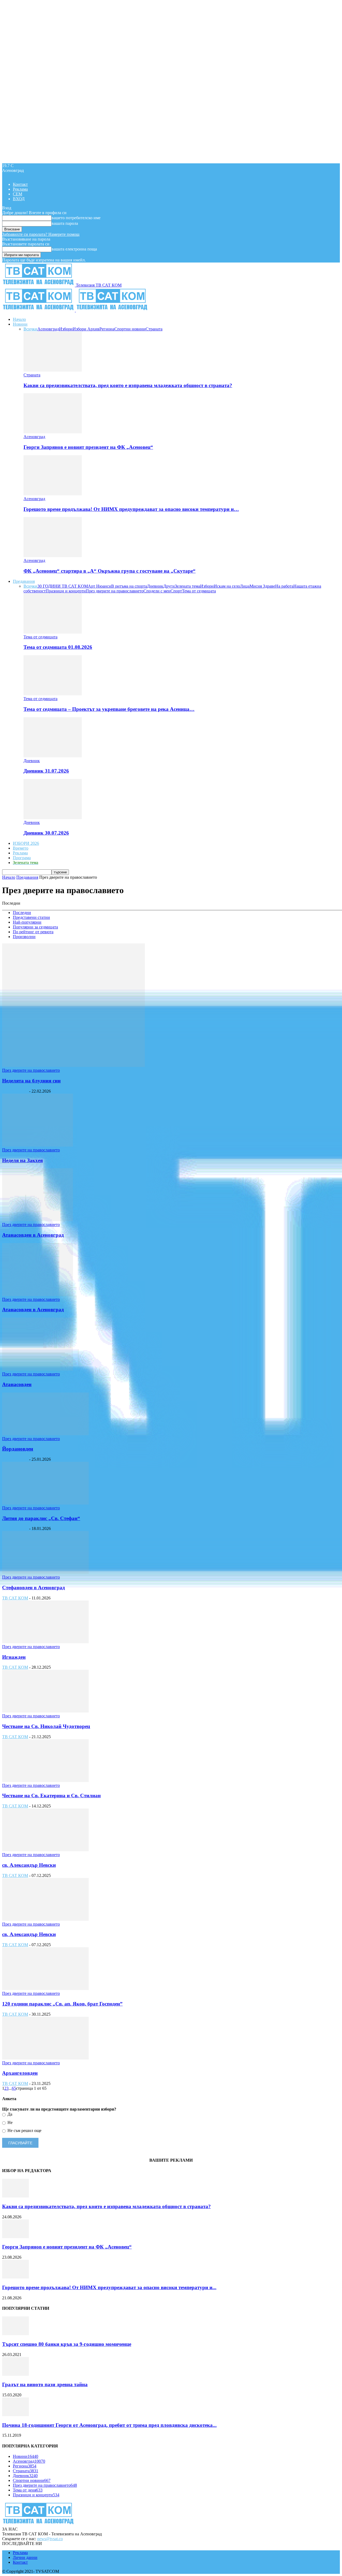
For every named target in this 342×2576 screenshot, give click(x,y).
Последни (22, 913)
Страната (154, 329)
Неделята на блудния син (31, 1081)
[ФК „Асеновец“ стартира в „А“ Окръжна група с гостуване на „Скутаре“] (53, 556)
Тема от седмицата (199, 591)
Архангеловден (20, 2073)
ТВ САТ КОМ (15, 1091)
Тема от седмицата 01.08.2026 (58, 647)
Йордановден (18, 1449)
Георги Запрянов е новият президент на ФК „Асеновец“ (88, 447)
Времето (21, 848)
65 (14, 2088)
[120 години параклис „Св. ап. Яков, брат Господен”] (45, 1989)
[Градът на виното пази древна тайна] (15, 2374)
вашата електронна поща (74, 249)
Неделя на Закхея (22, 1160)
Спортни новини (130, 329)
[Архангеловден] (45, 2058)
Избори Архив (86, 329)
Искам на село (227, 586)
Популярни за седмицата (35, 927)
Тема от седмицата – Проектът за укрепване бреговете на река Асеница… (109, 709)
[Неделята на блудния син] (73, 1065)
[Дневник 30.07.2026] (53, 818)
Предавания (24, 581)
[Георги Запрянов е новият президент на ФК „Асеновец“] (53, 432)
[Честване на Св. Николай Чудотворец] (45, 1711)
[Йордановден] (45, 1434)
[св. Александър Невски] (45, 1850)
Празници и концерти (66, 591)
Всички (30, 329)
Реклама (20, 189)
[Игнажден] (45, 1642)
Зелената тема (187, 586)
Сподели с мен (157, 591)
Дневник (155, 586)
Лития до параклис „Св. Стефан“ (41, 1518)
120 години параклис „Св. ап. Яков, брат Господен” (62, 2004)
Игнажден (14, 1657)
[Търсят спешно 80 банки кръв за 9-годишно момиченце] (15, 2334)
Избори (66, 329)
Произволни (24, 937)
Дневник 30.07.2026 (46, 833)
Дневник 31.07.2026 (46, 771)
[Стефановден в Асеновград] (45, 1572)
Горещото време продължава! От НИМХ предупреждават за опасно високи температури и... (109, 2287)
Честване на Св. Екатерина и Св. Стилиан (51, 1796)
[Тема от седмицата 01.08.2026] (53, 632)
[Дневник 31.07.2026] (53, 756)
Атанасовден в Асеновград (33, 1235)
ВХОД (19, 199)
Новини (20, 324)
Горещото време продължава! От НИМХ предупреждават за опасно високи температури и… (131, 509)
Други (169, 586)
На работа (284, 586)
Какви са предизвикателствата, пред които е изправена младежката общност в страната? (128, 385)
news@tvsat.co (50, 2539)
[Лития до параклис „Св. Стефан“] (45, 1503)
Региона (107, 329)
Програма (22, 858)
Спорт (176, 591)
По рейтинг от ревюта (33, 932)
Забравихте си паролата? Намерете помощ (41, 234)
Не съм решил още (24, 2130)
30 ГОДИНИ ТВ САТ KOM (63, 586)
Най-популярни (27, 922)
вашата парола (65, 223)
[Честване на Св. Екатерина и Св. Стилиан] (45, 1781)
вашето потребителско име (76, 218)
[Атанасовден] (38, 1369)
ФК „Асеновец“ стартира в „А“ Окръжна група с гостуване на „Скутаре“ (110, 571)
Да (9, 2114)
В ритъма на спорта (129, 586)
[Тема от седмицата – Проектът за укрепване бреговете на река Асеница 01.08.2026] (53, 694)
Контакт (20, 184)
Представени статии (31, 917)
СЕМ (18, 194)
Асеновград (48, 329)
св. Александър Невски (29, 1865)
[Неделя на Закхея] (38, 1145)
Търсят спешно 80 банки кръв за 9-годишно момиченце (67, 2344)
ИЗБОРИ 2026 (26, 843)
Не (9, 2122)
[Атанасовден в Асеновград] (38, 1220)
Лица (245, 586)
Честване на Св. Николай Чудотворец (46, 1726)
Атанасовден (17, 1384)
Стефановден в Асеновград (34, 1588)
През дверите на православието (115, 591)
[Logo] (39, 310)
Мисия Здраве (262, 586)
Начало (19, 319)
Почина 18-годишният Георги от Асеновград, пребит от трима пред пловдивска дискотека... (109, 2425)
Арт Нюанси (100, 586)
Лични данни (25, 2557)
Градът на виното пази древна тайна (45, 2384)
